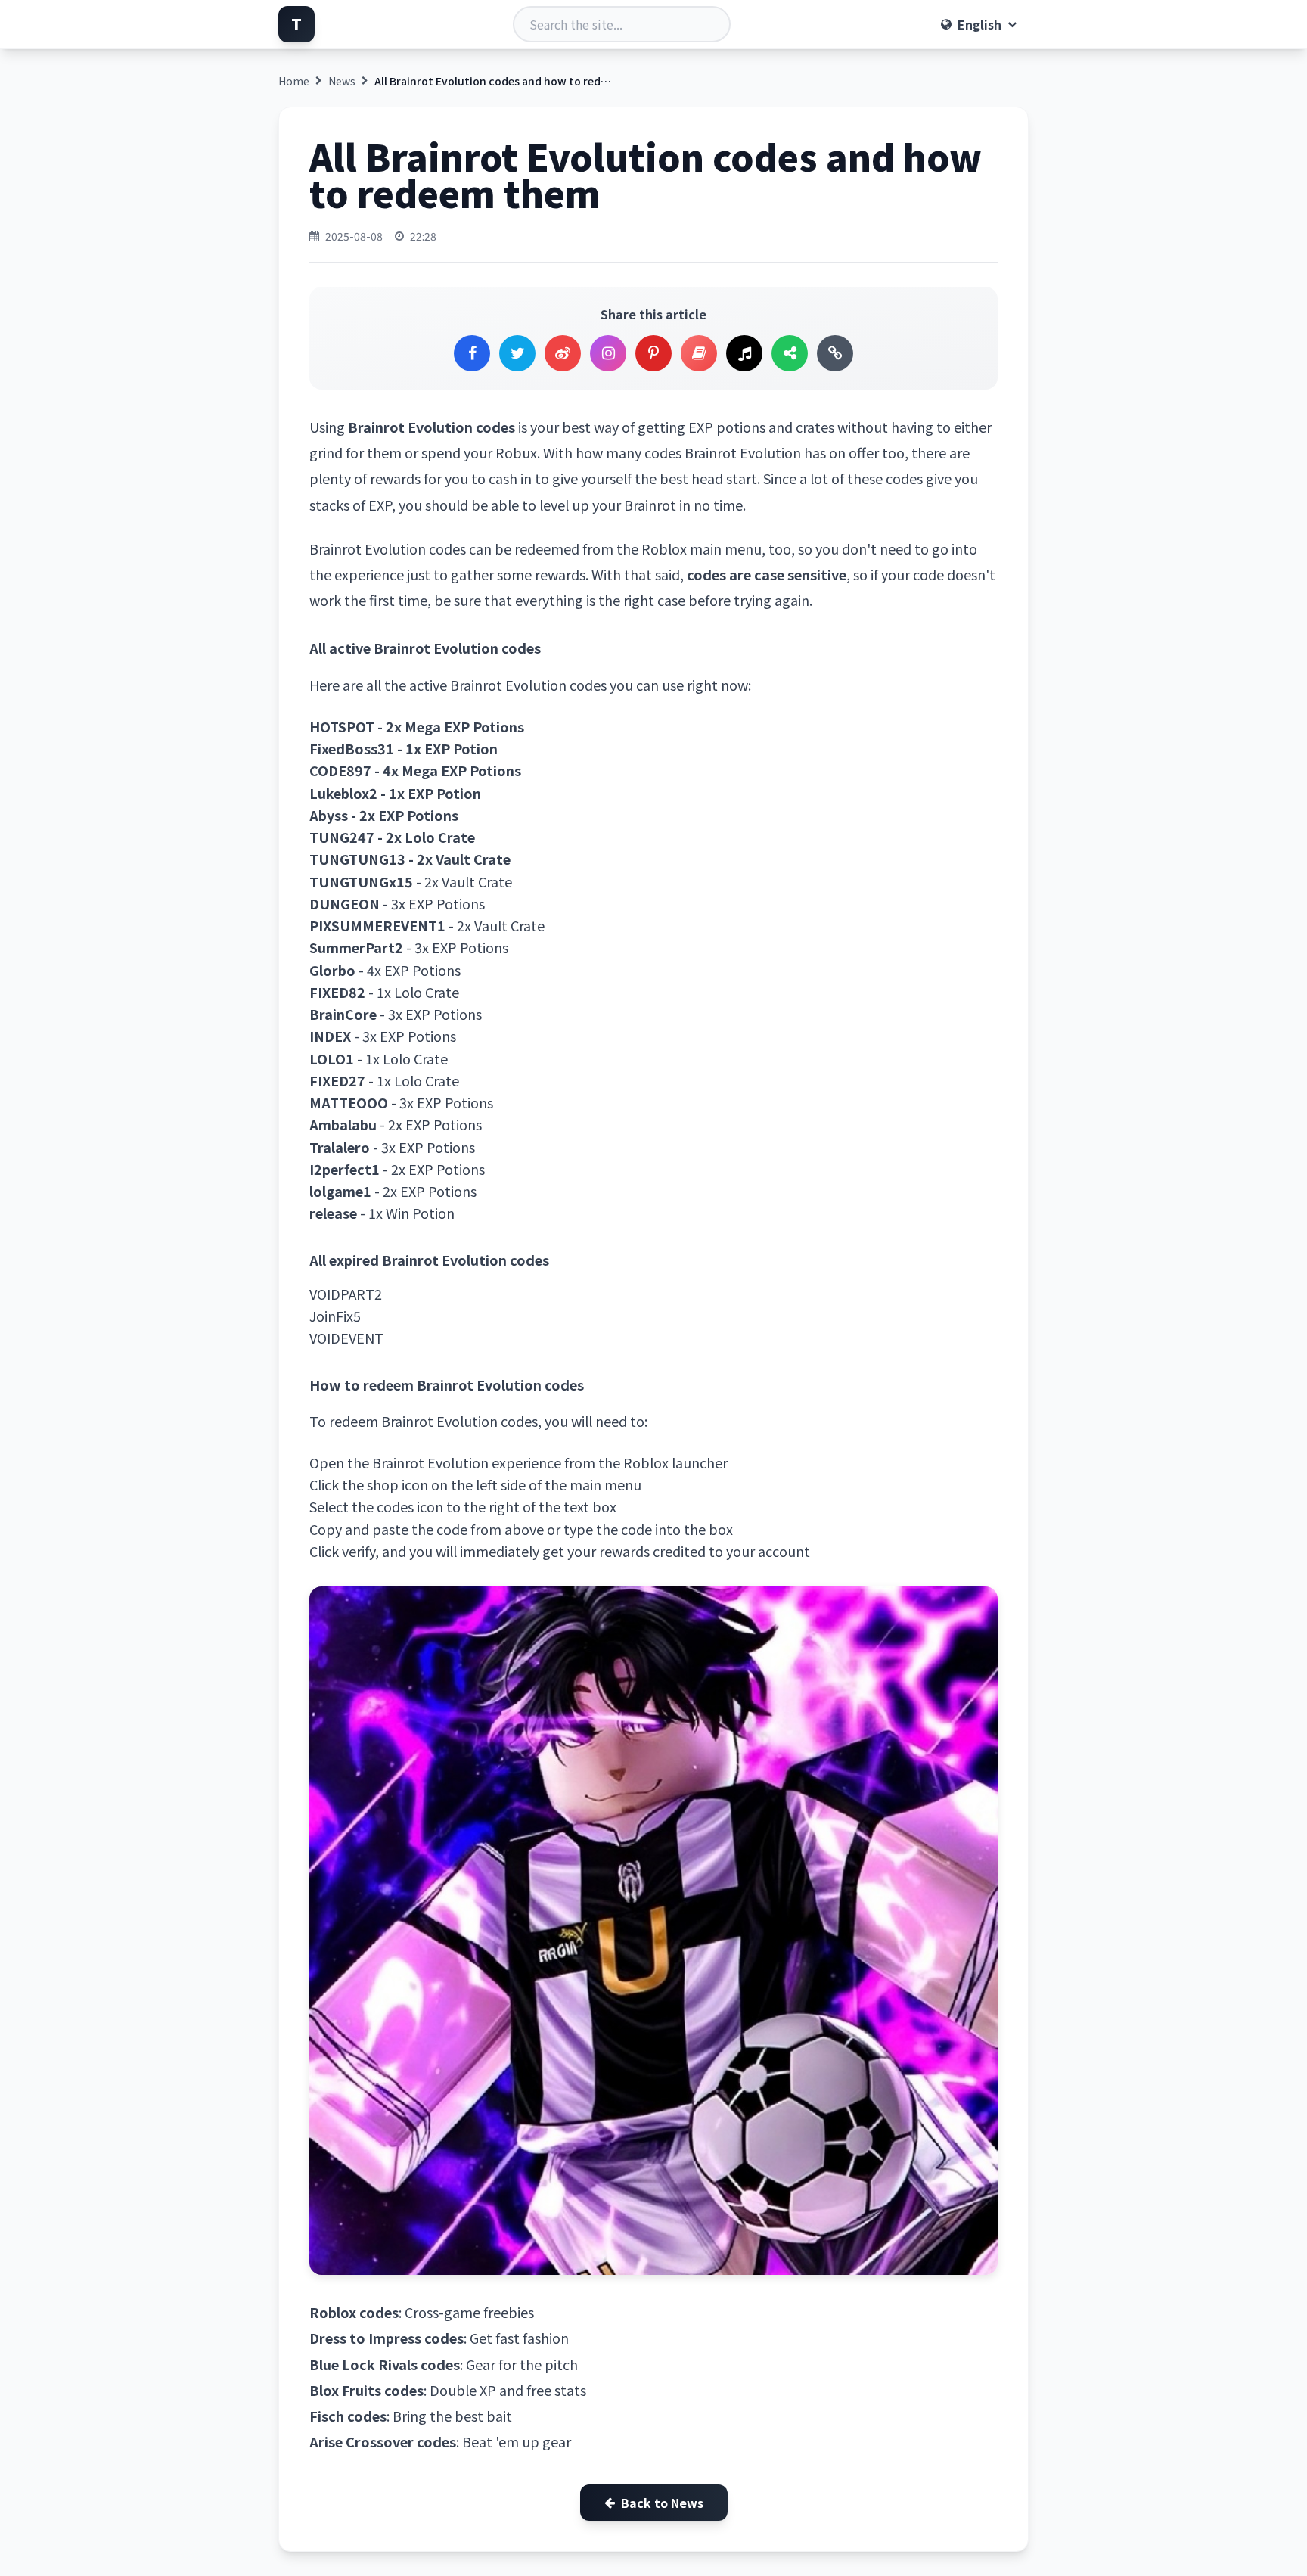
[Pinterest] (653, 353)
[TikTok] (744, 353)
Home (294, 81)
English (979, 24)
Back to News (662, 2503)
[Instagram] (608, 353)
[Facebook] (472, 353)
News (342, 81)
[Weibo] (563, 353)
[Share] (790, 353)
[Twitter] (517, 353)
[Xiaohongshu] (699, 353)
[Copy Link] (835, 353)
